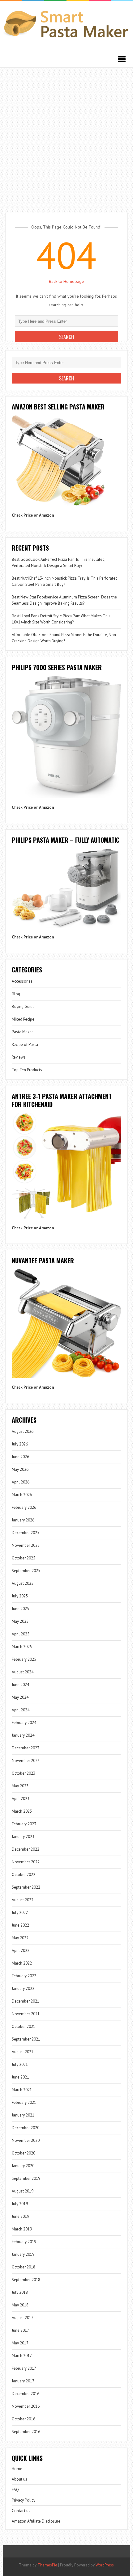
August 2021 (23, 2052)
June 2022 (20, 1925)
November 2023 (26, 1761)
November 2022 (26, 1862)
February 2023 (24, 1824)
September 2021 (26, 2039)
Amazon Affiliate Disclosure (36, 2521)
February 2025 (24, 1659)
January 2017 (23, 2381)
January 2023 (23, 1837)
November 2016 (26, 2406)
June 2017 (20, 2330)
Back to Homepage (66, 281)
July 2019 (20, 2204)
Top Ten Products (27, 1070)
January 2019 (23, 2254)
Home (17, 2469)
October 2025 (24, 1558)
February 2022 (24, 1976)
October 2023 (24, 1773)
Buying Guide (23, 1007)
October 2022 (24, 1875)
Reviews (19, 1057)
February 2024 (24, 1723)
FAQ (15, 2490)
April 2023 (21, 1799)
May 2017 (20, 2343)
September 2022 (26, 1887)
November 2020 (26, 2140)
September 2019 (26, 2178)
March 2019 (22, 2229)
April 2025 (21, 1634)
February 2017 (24, 2368)
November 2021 (26, 2014)
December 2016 (26, 2394)
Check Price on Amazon (33, 515)
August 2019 (23, 2191)
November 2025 (26, 1545)
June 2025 (20, 1609)
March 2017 (22, 2356)
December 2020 (26, 2128)
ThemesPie (47, 2565)
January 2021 (23, 2115)
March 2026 (22, 1495)
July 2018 (20, 2292)
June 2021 (20, 2077)
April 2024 (21, 1710)
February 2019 (24, 2242)
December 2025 (26, 1533)
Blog (16, 994)
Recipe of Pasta (25, 1045)
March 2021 (22, 2090)
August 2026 (23, 1431)
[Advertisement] (66, 137)
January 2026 (23, 1520)
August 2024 (23, 1672)
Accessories (22, 981)
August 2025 (23, 1583)
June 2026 (20, 1457)
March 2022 (22, 1963)
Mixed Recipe (23, 1019)
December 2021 (26, 2001)
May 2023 (20, 1786)
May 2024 (20, 1697)
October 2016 (24, 2419)
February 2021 (24, 2102)
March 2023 (22, 1811)
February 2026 (24, 1507)
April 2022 (21, 1951)
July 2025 (20, 1596)
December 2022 (26, 1849)
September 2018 (26, 2280)
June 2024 (20, 1685)
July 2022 (20, 1913)
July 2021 (20, 2064)
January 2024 (23, 1735)
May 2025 (20, 1621)
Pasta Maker (22, 1032)
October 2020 (24, 2153)
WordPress (105, 2565)
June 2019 (20, 2216)
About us (19, 2479)
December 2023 (26, 1748)
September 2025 (26, 1571)
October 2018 (24, 2267)
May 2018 (20, 2305)
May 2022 (20, 1938)
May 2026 (20, 1469)
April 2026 (21, 1482)
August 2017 (23, 2318)
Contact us (21, 2511)
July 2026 (20, 1444)
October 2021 (24, 2026)
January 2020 (23, 2166)
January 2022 (23, 1989)
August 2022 (23, 1900)
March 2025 (22, 1647)
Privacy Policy (24, 2500)
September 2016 (26, 2432)
